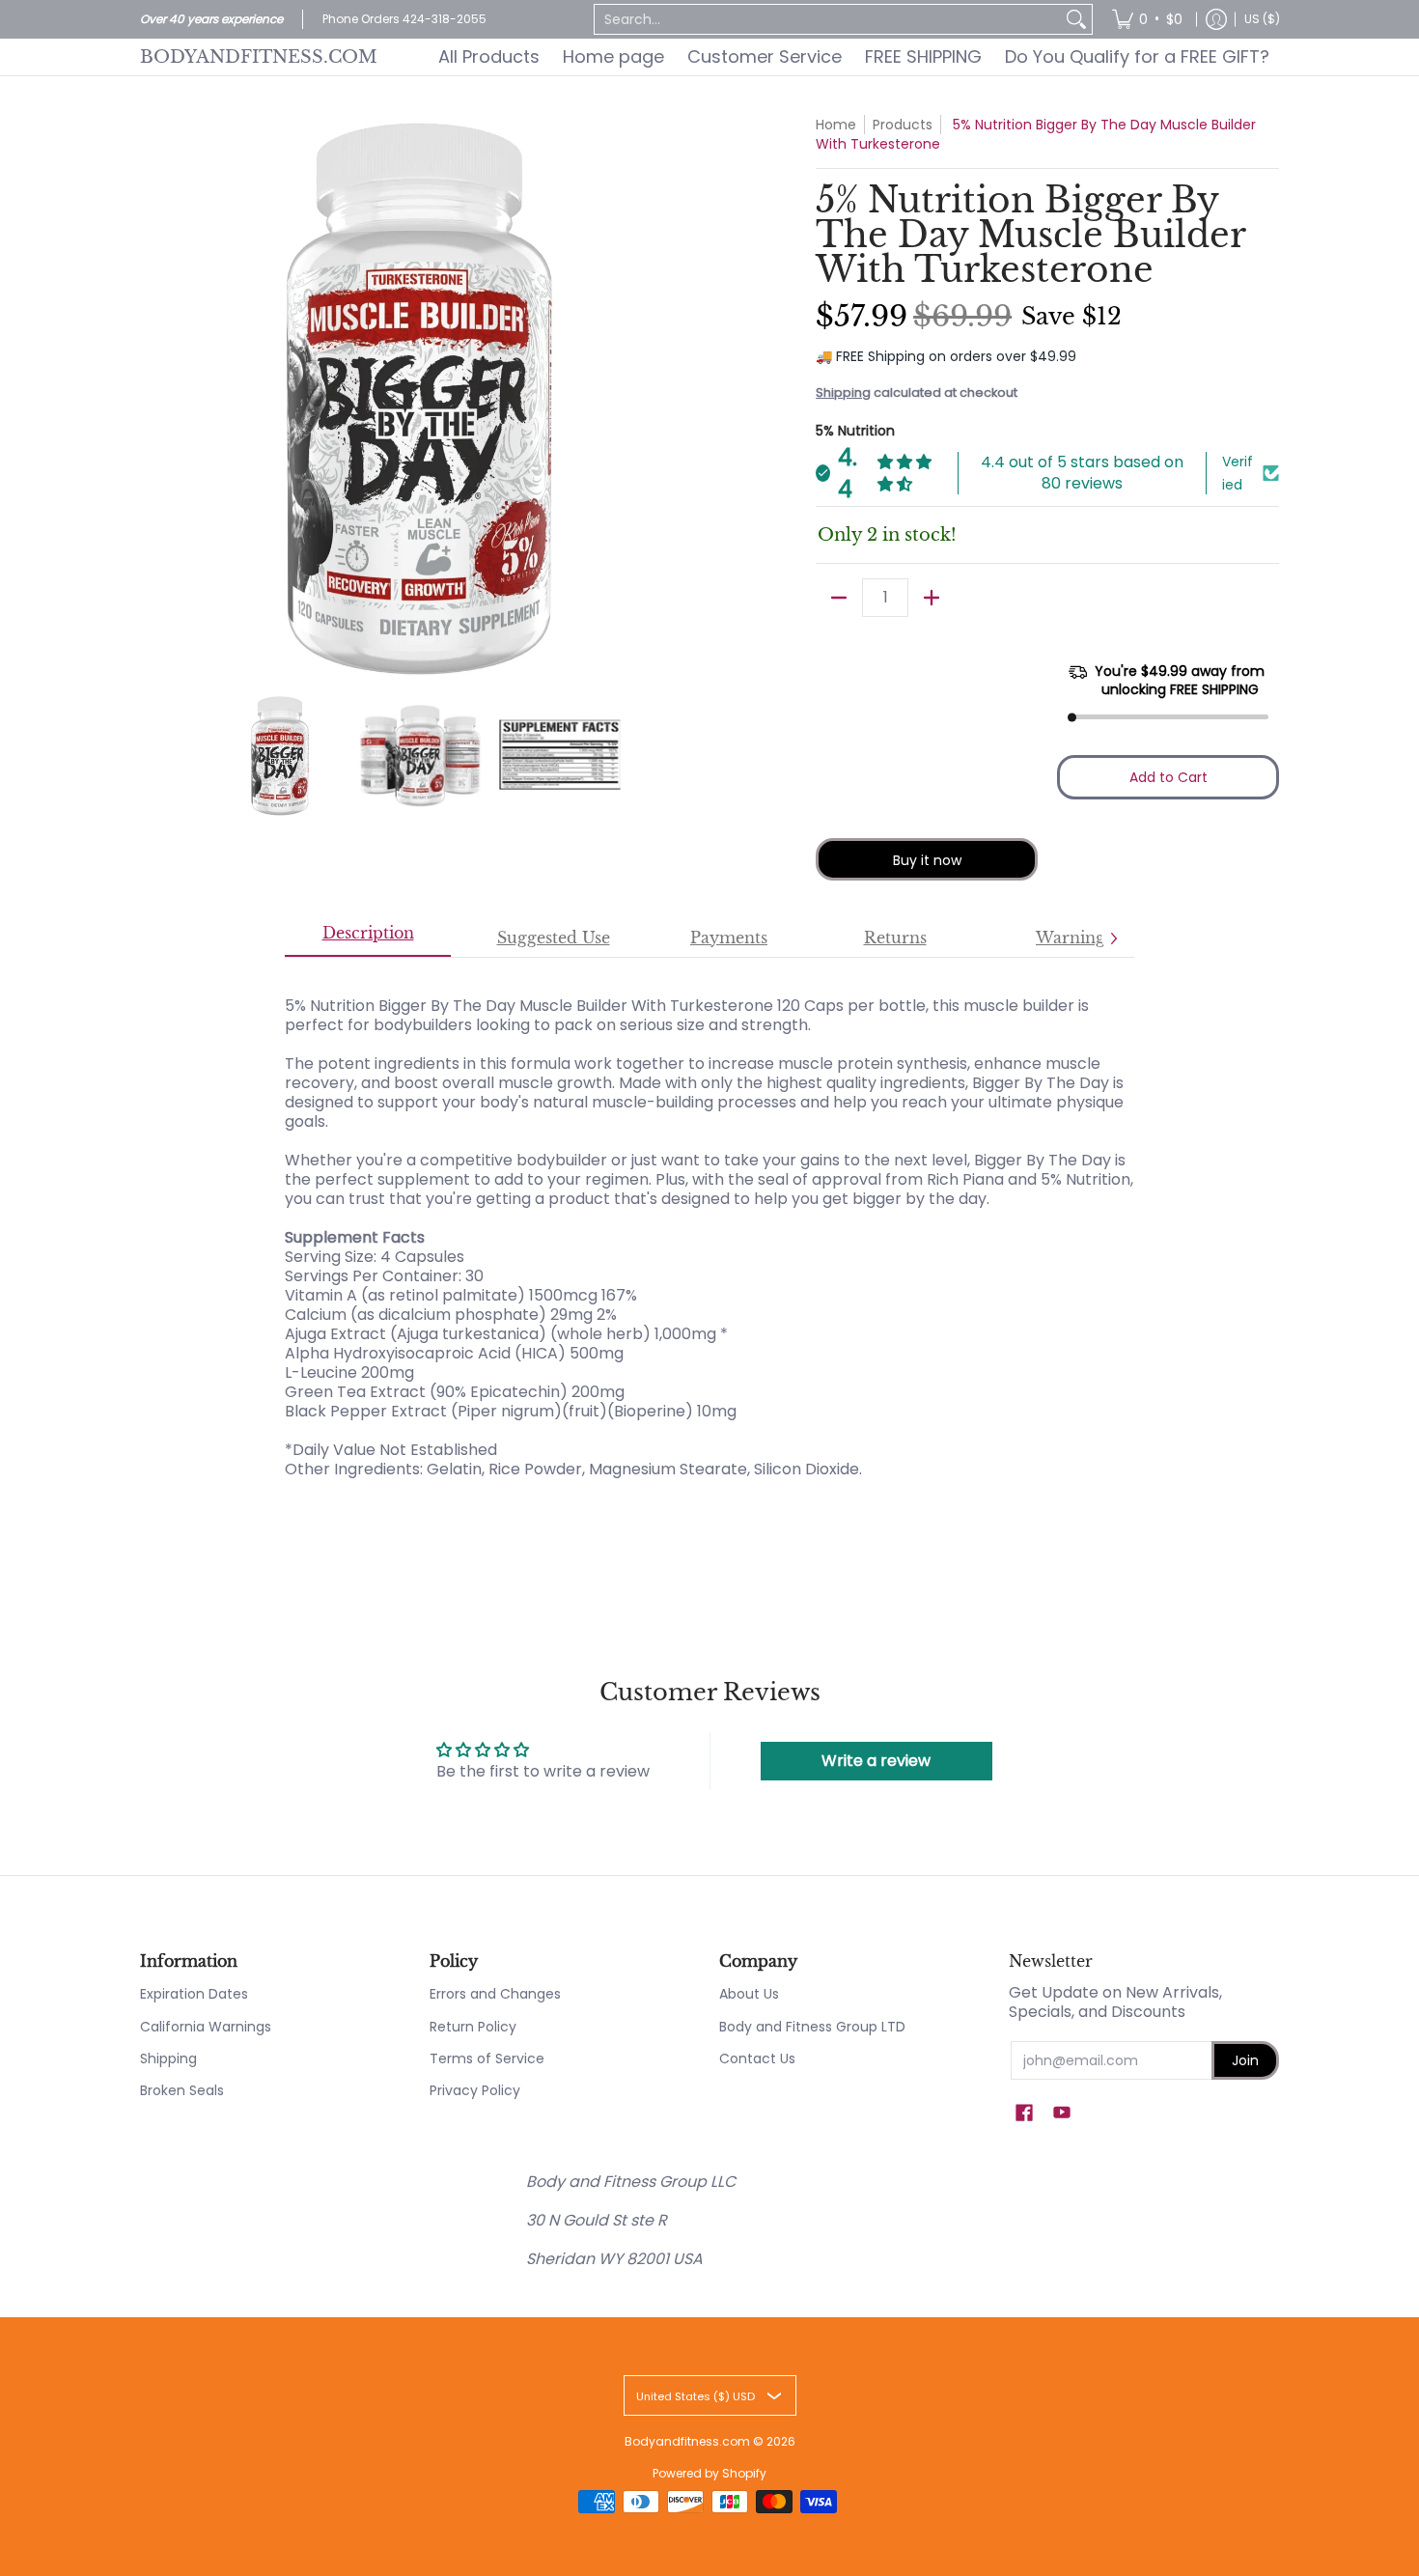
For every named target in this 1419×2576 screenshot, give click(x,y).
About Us (749, 1994)
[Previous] (153, 395)
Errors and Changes (495, 1994)
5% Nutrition (855, 431)
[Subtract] (839, 598)
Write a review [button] (876, 1761)
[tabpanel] (709, 1228)
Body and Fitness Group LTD (812, 2027)
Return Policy (473, 2027)
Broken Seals (182, 2090)
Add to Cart (1169, 777)
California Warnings (206, 2027)
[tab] (368, 938)
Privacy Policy (475, 2090)
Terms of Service (487, 2058)
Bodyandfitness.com (259, 57)
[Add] (932, 598)
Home (836, 125)
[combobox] (828, 19)
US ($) (1262, 19)
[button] (1024, 2113)
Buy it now (927, 860)
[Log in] (1216, 19)
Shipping (843, 392)
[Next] (686, 395)
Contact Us (757, 2058)
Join (1245, 2060)
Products (903, 125)
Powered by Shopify (709, 2473)
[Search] (1076, 19)
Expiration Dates (194, 1994)
